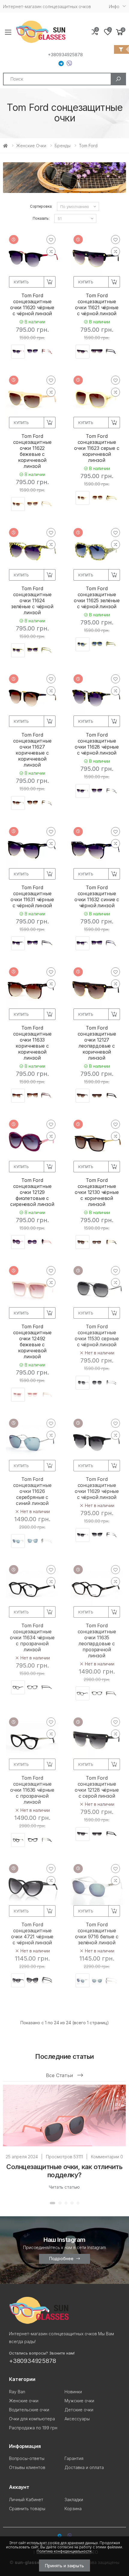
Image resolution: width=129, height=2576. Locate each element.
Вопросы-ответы (27, 2458)
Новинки (73, 2392)
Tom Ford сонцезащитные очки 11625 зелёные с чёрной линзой (97, 597)
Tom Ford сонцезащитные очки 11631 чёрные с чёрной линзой (32, 896)
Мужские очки (79, 2401)
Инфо (114, 6)
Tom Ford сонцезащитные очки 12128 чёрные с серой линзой (97, 1787)
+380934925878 (65, 55)
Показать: (41, 218)
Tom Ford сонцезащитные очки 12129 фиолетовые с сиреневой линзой (32, 1192)
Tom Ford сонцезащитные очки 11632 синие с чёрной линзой (97, 896)
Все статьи (60, 2075)
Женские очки (31, 146)
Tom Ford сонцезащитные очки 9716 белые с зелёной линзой (97, 1934)
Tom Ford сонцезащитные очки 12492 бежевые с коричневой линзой (32, 1341)
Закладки (74, 2500)
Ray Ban (17, 2392)
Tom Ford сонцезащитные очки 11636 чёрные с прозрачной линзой (32, 1790)
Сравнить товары (27, 2509)
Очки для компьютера (32, 2419)
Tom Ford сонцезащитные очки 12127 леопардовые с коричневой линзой (97, 1043)
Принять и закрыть (64, 2566)
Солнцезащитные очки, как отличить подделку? (64, 2171)
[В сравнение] (51, 252)
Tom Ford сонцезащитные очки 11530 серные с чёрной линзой (97, 1335)
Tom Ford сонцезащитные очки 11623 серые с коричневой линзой (97, 448)
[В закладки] (51, 240)
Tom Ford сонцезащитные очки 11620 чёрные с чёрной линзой (32, 304)
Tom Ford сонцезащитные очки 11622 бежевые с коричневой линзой (32, 451)
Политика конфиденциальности (64, 2551)
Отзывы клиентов (27, 2467)
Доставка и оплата (84, 2467)
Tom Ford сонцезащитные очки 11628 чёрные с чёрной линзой (97, 744)
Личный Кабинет (26, 2500)
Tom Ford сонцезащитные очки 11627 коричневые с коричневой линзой (32, 750)
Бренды (63, 146)
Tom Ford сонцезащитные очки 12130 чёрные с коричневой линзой (97, 1192)
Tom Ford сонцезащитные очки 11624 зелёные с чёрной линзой (32, 600)
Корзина (73, 2509)
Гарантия (74, 2458)
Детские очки (79, 2410)
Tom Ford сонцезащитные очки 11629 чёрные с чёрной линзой (97, 1488)
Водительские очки (29, 2410)
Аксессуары (77, 2419)
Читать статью (64, 2187)
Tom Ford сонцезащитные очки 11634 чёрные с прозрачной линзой (32, 1637)
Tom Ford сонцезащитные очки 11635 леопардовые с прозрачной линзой (97, 1641)
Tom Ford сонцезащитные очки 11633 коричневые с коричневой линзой (32, 1043)
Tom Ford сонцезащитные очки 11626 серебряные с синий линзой (32, 1491)
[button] (120, 32)
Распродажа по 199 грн (33, 2428)
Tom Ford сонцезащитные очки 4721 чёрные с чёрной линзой (32, 1934)
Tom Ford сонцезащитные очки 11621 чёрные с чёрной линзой (97, 304)
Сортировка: (41, 206)
